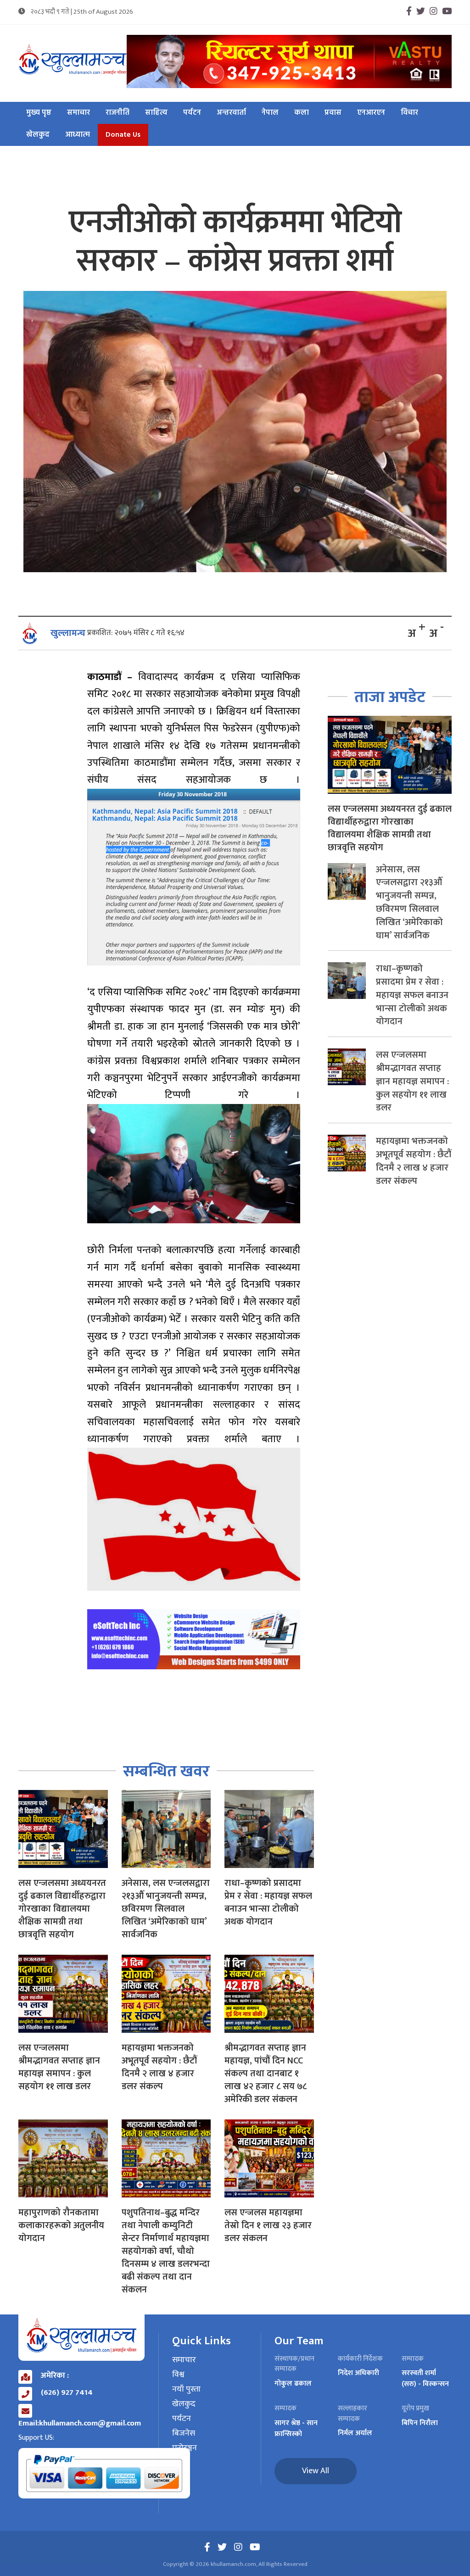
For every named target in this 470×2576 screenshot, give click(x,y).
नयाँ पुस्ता (186, 2390)
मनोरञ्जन (185, 2448)
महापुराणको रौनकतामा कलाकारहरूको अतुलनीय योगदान (61, 2225)
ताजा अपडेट (390, 697)
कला (302, 113)
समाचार (78, 113)
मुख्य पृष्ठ (39, 113)
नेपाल (270, 113)
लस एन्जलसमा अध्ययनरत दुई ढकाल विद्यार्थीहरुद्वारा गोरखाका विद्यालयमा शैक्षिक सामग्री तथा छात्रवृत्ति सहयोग (62, 1909)
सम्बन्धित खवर (166, 1771)
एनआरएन (371, 113)
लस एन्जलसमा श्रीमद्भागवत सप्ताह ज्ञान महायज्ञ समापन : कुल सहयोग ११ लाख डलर (59, 2067)
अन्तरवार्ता (231, 113)
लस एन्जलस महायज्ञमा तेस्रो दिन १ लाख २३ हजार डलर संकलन (268, 2225)
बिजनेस (184, 2434)
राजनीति (117, 113)
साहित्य (156, 113)
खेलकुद (38, 135)
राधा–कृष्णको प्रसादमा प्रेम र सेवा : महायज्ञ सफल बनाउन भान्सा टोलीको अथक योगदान (268, 1902)
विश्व (178, 2375)
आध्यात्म (78, 135)
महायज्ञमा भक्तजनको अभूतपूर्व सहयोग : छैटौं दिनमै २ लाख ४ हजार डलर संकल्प (159, 2067)
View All (316, 2471)
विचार (409, 113)
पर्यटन (192, 113)
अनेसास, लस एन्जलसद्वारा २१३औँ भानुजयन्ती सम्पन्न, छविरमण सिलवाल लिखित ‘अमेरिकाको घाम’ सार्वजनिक (166, 1909)
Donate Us (123, 135)
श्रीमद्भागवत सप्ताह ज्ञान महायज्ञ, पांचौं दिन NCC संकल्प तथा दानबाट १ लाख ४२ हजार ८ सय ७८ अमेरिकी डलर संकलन (266, 2074)
